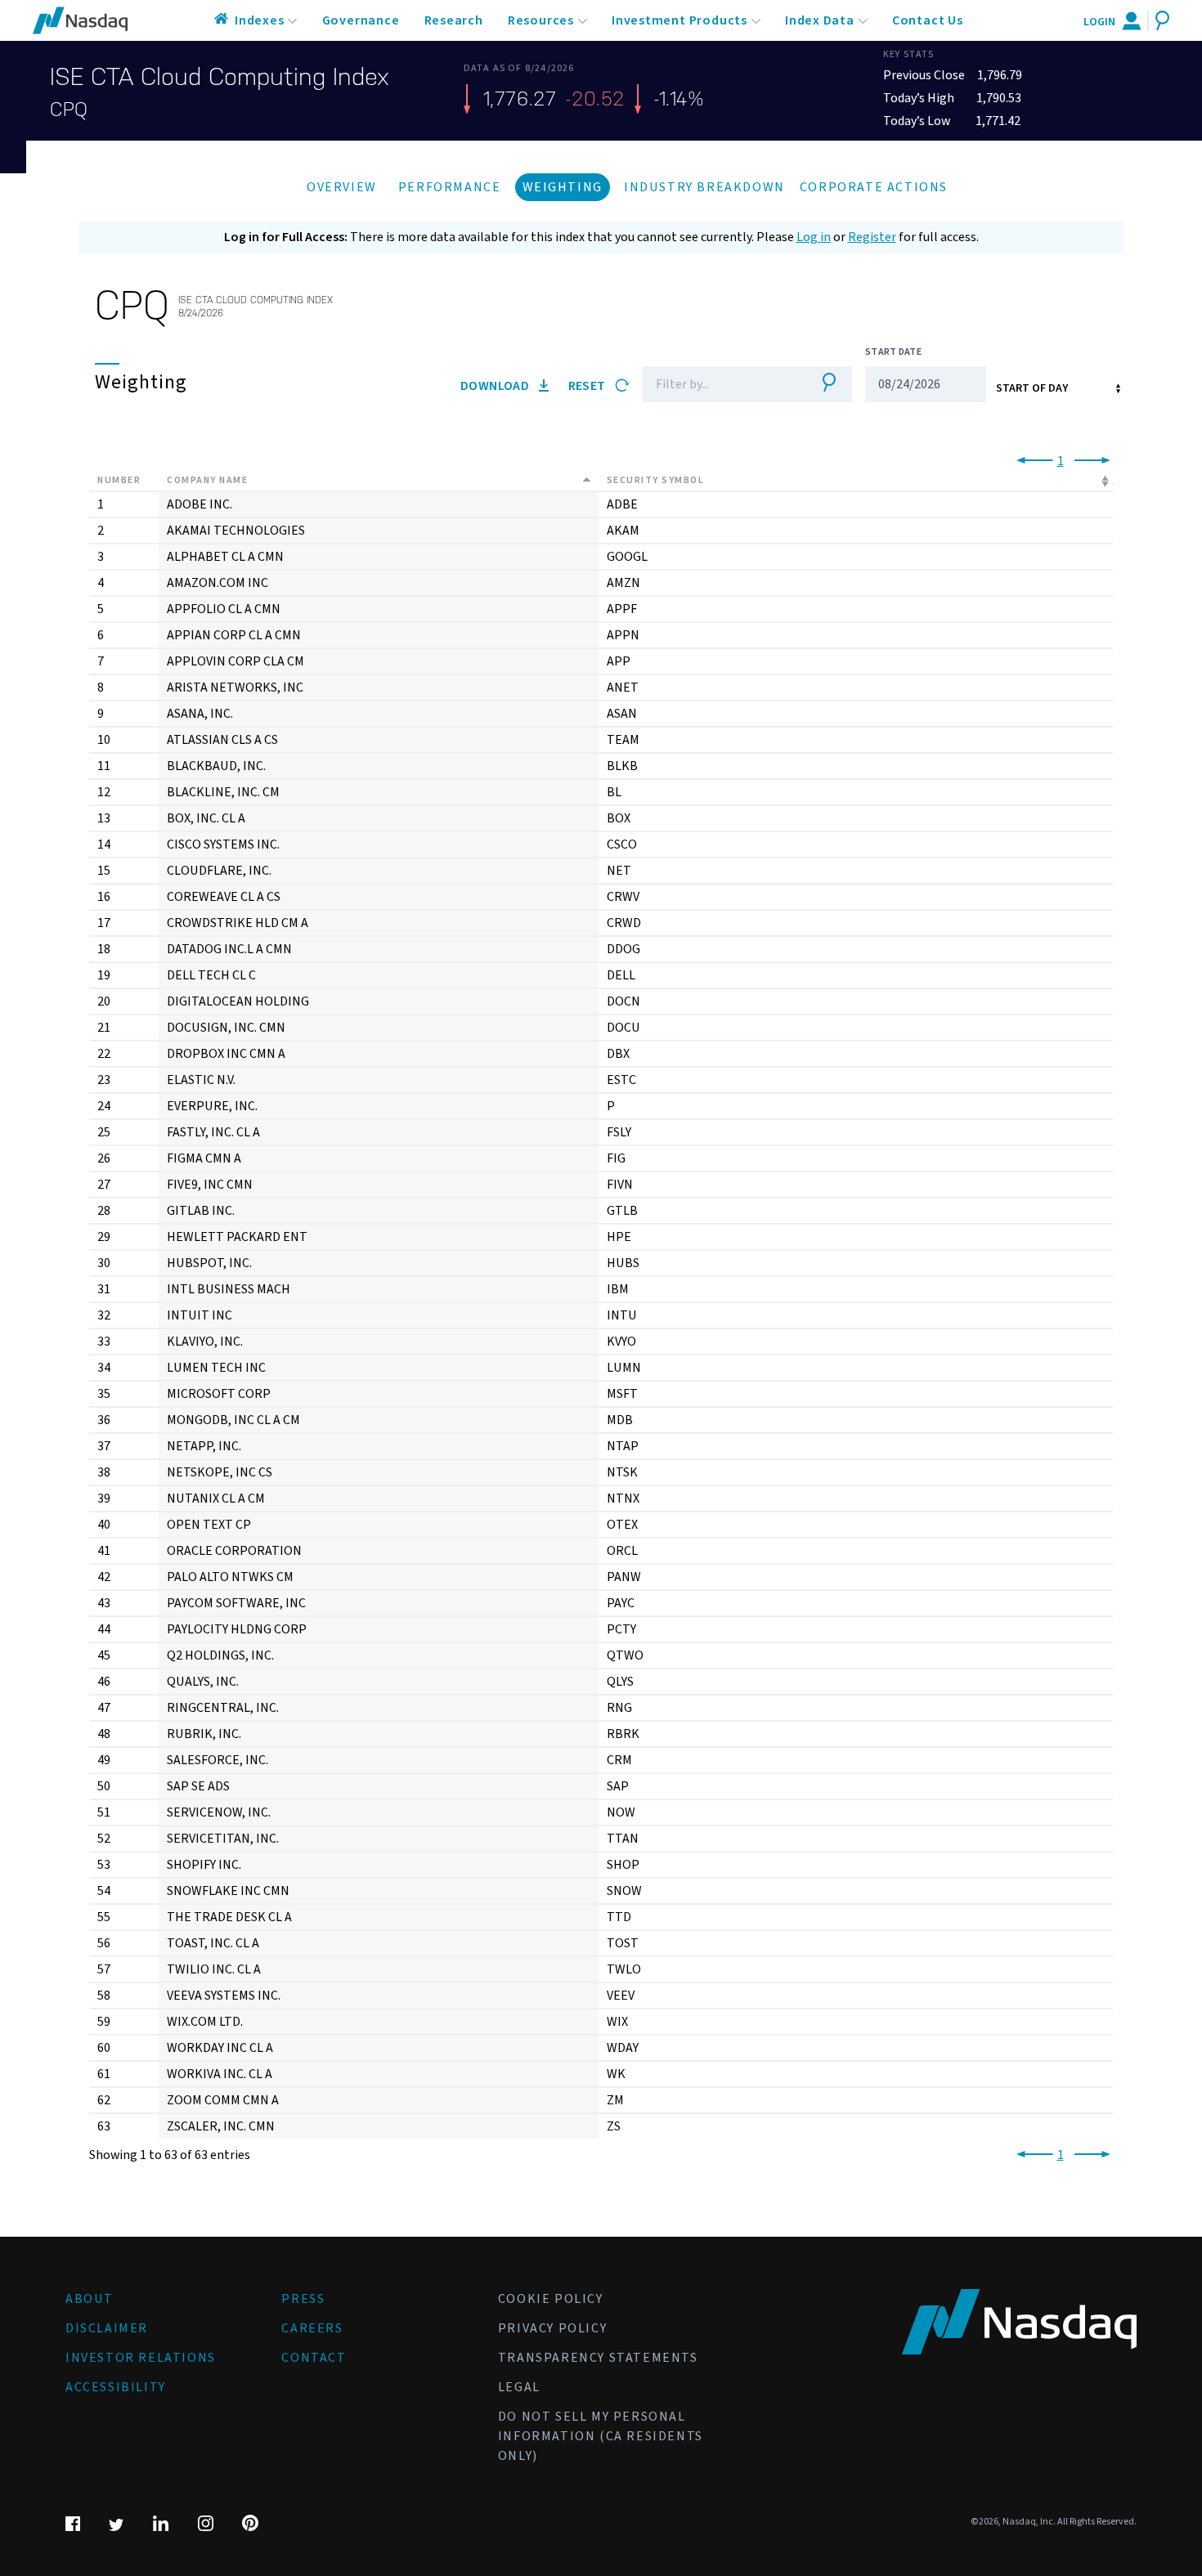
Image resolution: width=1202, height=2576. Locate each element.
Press (303, 2299)
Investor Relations (141, 2358)
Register (872, 237)
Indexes (260, 20)
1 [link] (1061, 461)
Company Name (207, 480)
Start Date (893, 352)
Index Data (820, 20)
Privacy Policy (552, 2328)
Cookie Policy (551, 2299)
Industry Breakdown (704, 187)
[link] (1032, 461)
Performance (450, 187)
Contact (314, 2358)
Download (496, 386)
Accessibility (116, 2387)
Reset (588, 386)
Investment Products (679, 20)
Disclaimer (107, 2328)
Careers (312, 2328)
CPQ (69, 110)
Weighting (563, 187)
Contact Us (928, 20)
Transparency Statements (598, 2358)
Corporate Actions (874, 187)
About (90, 2299)
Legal (519, 2387)
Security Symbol (656, 480)
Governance (361, 20)
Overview (342, 187)
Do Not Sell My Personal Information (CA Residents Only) (601, 2436)
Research (454, 20)
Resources (541, 20)
